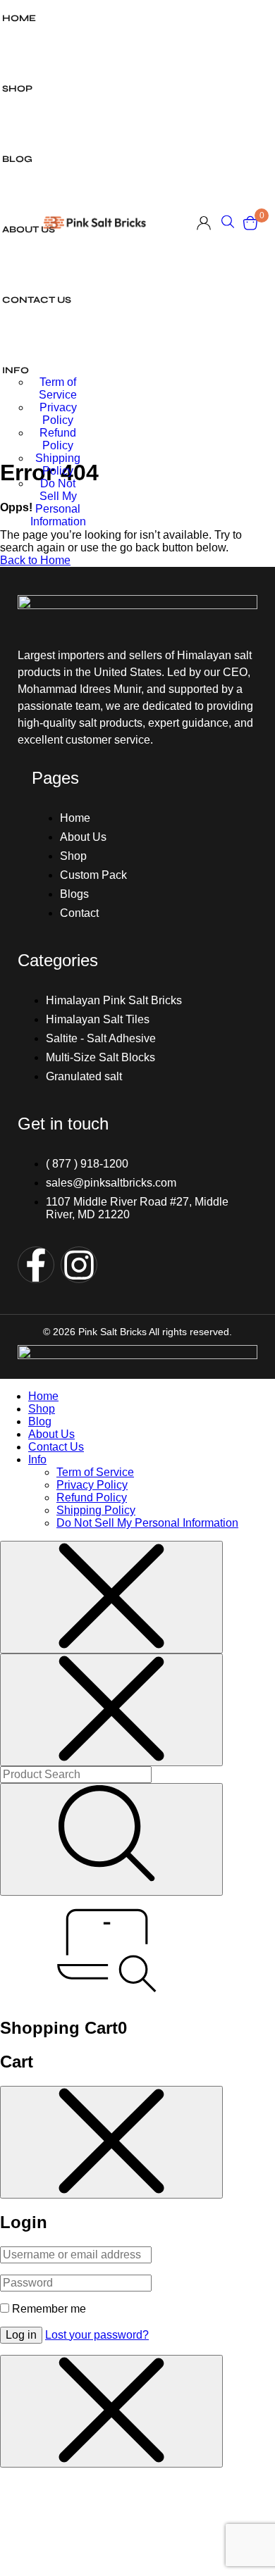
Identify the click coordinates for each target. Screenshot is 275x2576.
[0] (250, 223)
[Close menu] (111, 1597)
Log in (21, 2335)
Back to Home (35, 560)
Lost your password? (97, 2335)
